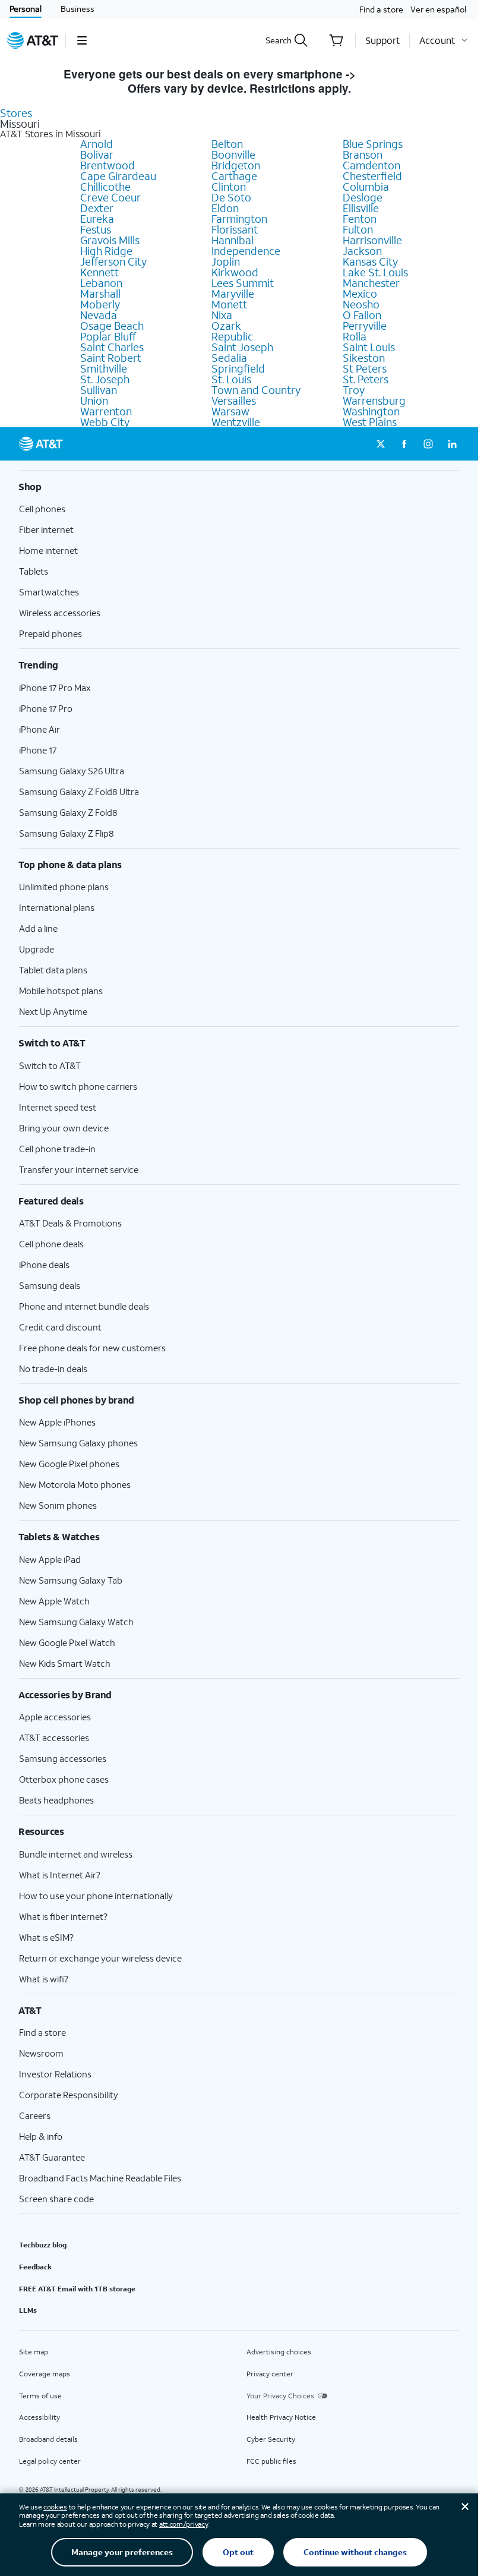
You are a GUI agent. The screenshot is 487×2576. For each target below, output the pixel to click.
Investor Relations (55, 2074)
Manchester (371, 283)
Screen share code (56, 2199)
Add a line (38, 928)
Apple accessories (55, 1717)
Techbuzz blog (43, 2245)
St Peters (365, 368)
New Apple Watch (54, 1601)
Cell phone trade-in (57, 1149)
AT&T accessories (54, 1738)
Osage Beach (112, 326)
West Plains (370, 422)
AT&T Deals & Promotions (70, 1223)
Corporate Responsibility (69, 2095)
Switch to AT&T (50, 1065)
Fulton (358, 229)
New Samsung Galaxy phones (78, 1443)
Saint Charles (112, 347)
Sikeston (364, 358)
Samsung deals (50, 1285)
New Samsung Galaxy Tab (71, 1580)
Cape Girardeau (118, 176)
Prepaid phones (50, 633)
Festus (96, 229)
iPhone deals (44, 1265)
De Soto (231, 197)
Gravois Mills (110, 240)
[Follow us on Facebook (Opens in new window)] (404, 444)
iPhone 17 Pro (46, 708)
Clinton (229, 187)
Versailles (234, 401)
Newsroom (41, 2053)
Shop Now (387, 74)
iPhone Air (39, 729)
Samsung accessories (63, 1758)
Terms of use (40, 2396)
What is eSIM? (46, 1937)
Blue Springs (373, 144)
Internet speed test (58, 1107)
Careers (35, 2115)
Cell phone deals (51, 1244)
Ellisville (361, 208)
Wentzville (236, 422)
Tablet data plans (53, 970)
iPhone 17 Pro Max (55, 688)
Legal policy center (50, 2461)
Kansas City (370, 261)
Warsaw (230, 411)
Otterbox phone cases (64, 1779)
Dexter (97, 208)
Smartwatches (49, 592)
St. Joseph (105, 379)
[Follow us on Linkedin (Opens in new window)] (452, 444)
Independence (246, 251)
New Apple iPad (50, 1559)
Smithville (104, 368)
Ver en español (438, 9)
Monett (229, 304)
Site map (34, 2352)
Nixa (222, 315)
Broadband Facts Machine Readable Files (100, 2178)
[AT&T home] (33, 40)
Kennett (99, 272)
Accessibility (39, 2417)
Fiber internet (46, 529)
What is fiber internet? (63, 1916)
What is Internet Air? (60, 1875)
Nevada (99, 315)
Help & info (41, 2136)
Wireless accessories (60, 613)
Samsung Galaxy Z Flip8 (67, 833)
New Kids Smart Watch (65, 1663)
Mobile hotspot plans (61, 991)
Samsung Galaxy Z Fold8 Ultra (79, 792)
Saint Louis (369, 347)
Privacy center (270, 2374)
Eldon (225, 208)
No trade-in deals (53, 1369)
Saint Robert (111, 358)
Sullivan (99, 390)
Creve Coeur (110, 197)
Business (78, 9)
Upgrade (37, 949)
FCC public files (271, 2461)
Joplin (226, 261)
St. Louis (231, 379)
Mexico (360, 294)
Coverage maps (45, 2374)
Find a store (381, 9)
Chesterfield (372, 176)
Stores (16, 113)
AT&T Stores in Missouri (50, 134)
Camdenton (371, 165)
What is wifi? (44, 1979)
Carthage (234, 176)
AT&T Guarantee (52, 2157)
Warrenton (106, 411)
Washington (371, 411)
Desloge (363, 197)
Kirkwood (235, 272)
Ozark (226, 326)
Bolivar (97, 155)
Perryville (365, 326)
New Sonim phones (58, 1505)
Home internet (48, 550)
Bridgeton (236, 165)
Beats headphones (56, 1800)
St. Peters (366, 379)
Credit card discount (60, 1327)
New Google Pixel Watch (67, 1642)
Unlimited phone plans (64, 887)
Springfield (238, 368)
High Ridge (106, 251)
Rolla (355, 336)
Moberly (100, 304)
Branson (363, 155)
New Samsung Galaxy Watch (76, 1622)
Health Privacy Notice (281, 2417)
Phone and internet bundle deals (84, 1306)
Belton (227, 144)
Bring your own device (64, 1128)
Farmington (239, 219)
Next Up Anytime (53, 1011)
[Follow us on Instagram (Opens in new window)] (428, 444)
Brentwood (107, 165)
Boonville (233, 155)
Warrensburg (374, 401)
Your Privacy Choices (280, 2396)
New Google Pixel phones (69, 1464)
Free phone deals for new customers (92, 1348)
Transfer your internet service (79, 1169)
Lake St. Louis (375, 272)
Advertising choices (279, 2352)
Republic (232, 336)
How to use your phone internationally (96, 1896)
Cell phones (42, 509)
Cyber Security (271, 2439)
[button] (82, 40)
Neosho (361, 304)
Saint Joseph (242, 347)
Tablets (34, 571)
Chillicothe (105, 187)
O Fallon (362, 315)
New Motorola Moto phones (75, 1484)
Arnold (97, 144)
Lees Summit (243, 283)
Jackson (362, 251)
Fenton (360, 219)
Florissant (235, 229)
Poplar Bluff (108, 336)
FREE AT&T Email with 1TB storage (77, 2289)
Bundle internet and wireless (76, 1854)
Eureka (97, 219)
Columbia (366, 187)
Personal (26, 9)
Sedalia (229, 358)
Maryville (233, 294)
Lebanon (101, 283)
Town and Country (256, 390)
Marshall (100, 294)
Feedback (35, 2267)
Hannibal (233, 240)
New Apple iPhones (57, 1422)
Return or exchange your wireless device (100, 1958)
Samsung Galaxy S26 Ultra (72, 771)
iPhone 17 (38, 750)
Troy (354, 390)
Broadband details (48, 2439)
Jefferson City (113, 261)
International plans (57, 907)
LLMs (28, 2310)
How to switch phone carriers (78, 1086)
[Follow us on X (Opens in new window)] (381, 444)
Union (94, 401)
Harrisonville (372, 240)
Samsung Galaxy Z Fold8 (68, 812)
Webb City (105, 422)
